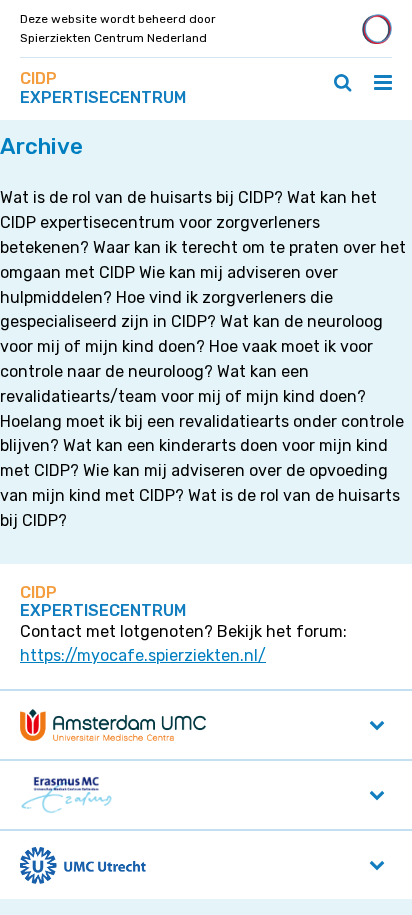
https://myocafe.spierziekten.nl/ (143, 655)
